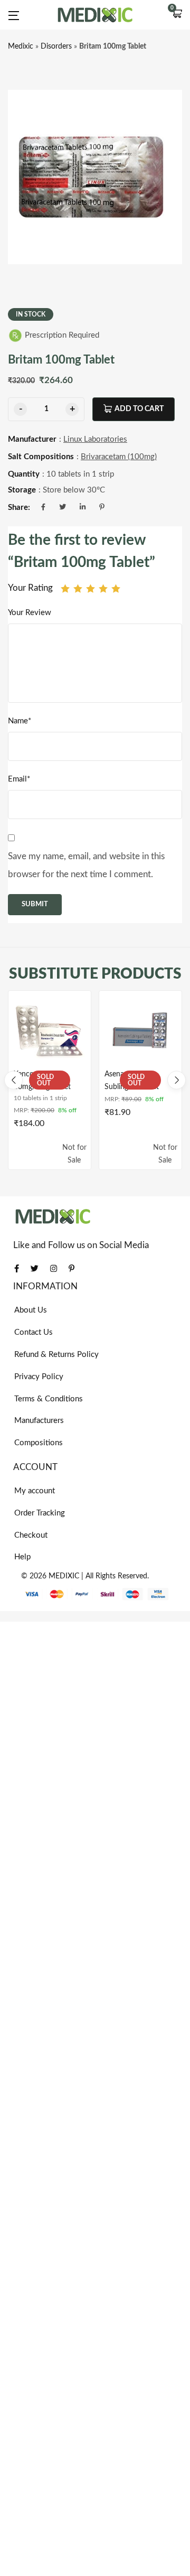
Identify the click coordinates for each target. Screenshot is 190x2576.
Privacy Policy (39, 1377)
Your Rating (30, 588)
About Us (31, 1310)
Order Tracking (40, 1513)
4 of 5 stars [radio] (103, 588)
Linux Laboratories (95, 439)
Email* (19, 779)
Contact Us (34, 1332)
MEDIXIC (64, 1576)
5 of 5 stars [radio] (116, 588)
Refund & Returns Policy (56, 1355)
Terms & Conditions (49, 1399)
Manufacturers (39, 1421)
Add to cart (139, 409)
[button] (177, 15)
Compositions (39, 1443)
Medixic (21, 47)
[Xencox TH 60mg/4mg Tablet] (50, 1032)
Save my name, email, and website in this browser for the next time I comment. (86, 865)
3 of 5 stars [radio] (91, 588)
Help (22, 1557)
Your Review (30, 613)
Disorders (56, 47)
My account (35, 1491)
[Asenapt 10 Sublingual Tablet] (140, 1032)
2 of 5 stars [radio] (78, 588)
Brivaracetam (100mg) (119, 457)
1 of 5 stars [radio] (65, 588)
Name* (20, 721)
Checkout (31, 1535)
